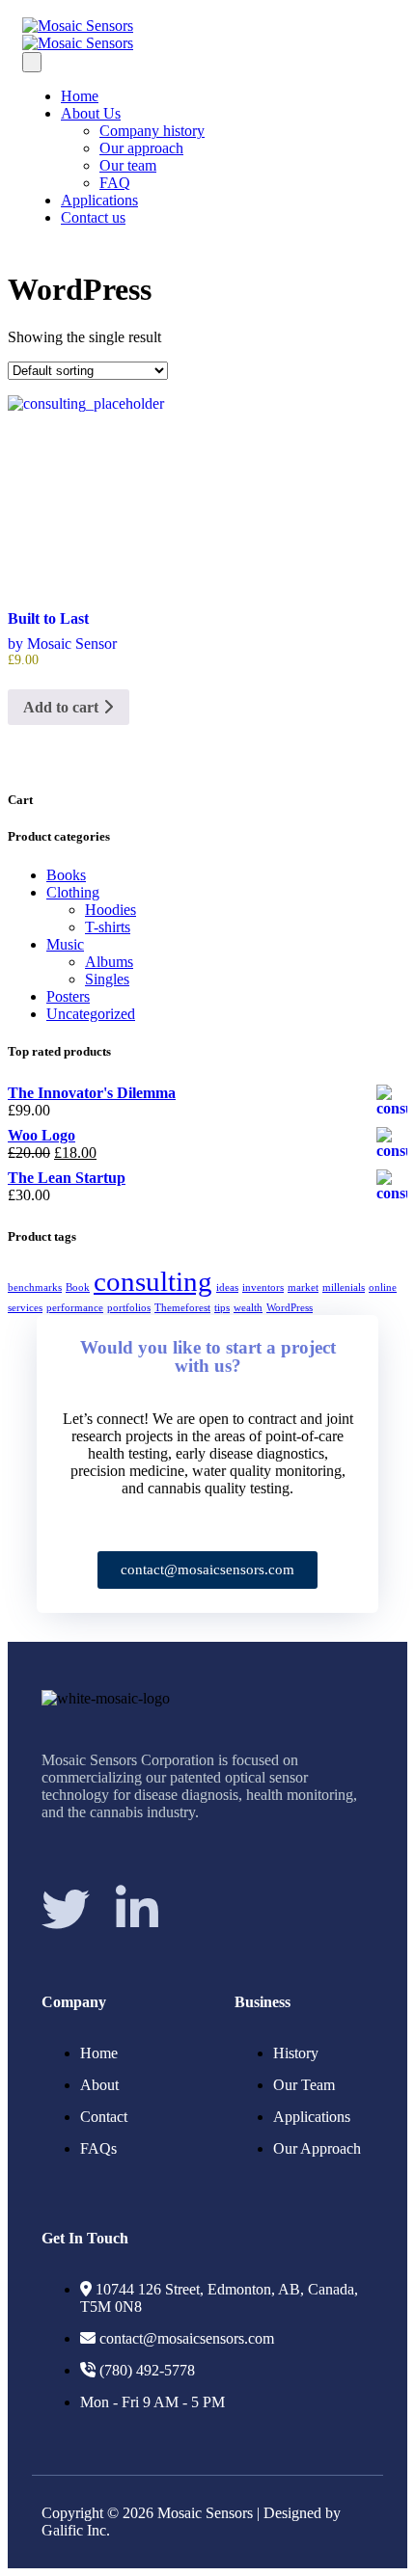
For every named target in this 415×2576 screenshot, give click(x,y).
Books (66, 875)
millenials (344, 1288)
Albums (109, 962)
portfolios (129, 1308)
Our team (128, 165)
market (303, 1288)
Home (80, 96)
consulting (153, 1281)
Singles (107, 979)
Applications (99, 200)
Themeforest (182, 1308)
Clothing (73, 892)
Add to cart (63, 707)
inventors (263, 1288)
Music (65, 944)
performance (75, 1308)
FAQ (115, 183)
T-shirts (108, 927)
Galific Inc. (76, 2530)
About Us (91, 113)
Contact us (93, 217)
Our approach (141, 148)
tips (222, 1308)
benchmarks (35, 1288)
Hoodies (111, 910)
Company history (152, 131)
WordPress (290, 1308)
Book (78, 1288)
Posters (68, 996)
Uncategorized (91, 1014)
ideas (227, 1288)
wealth (248, 1308)
